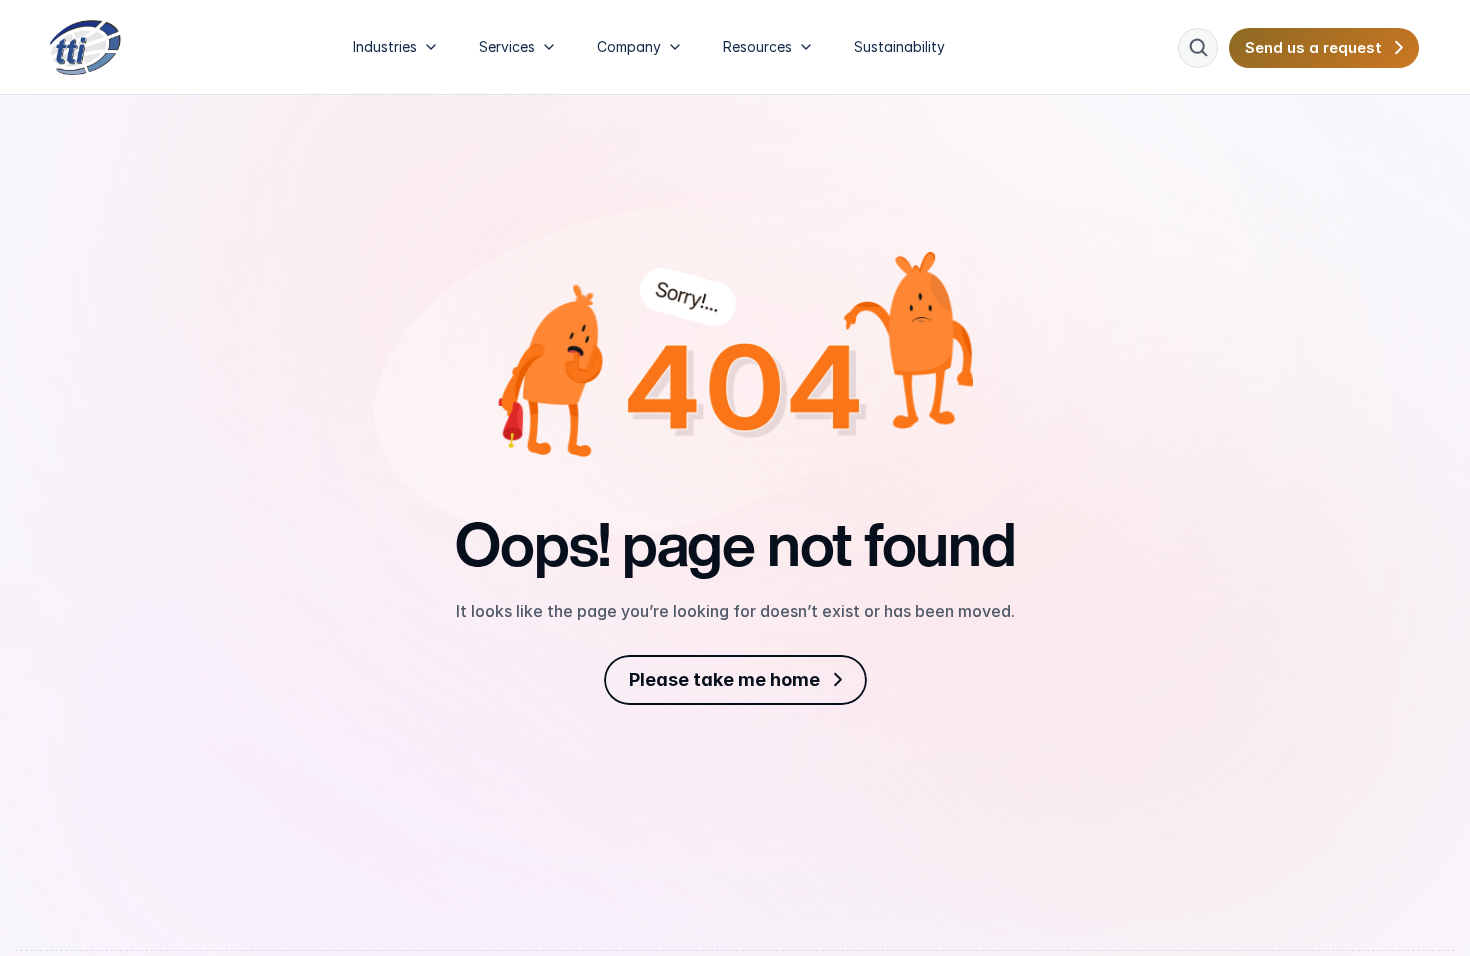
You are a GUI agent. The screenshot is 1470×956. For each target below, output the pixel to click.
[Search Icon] (1198, 48)
